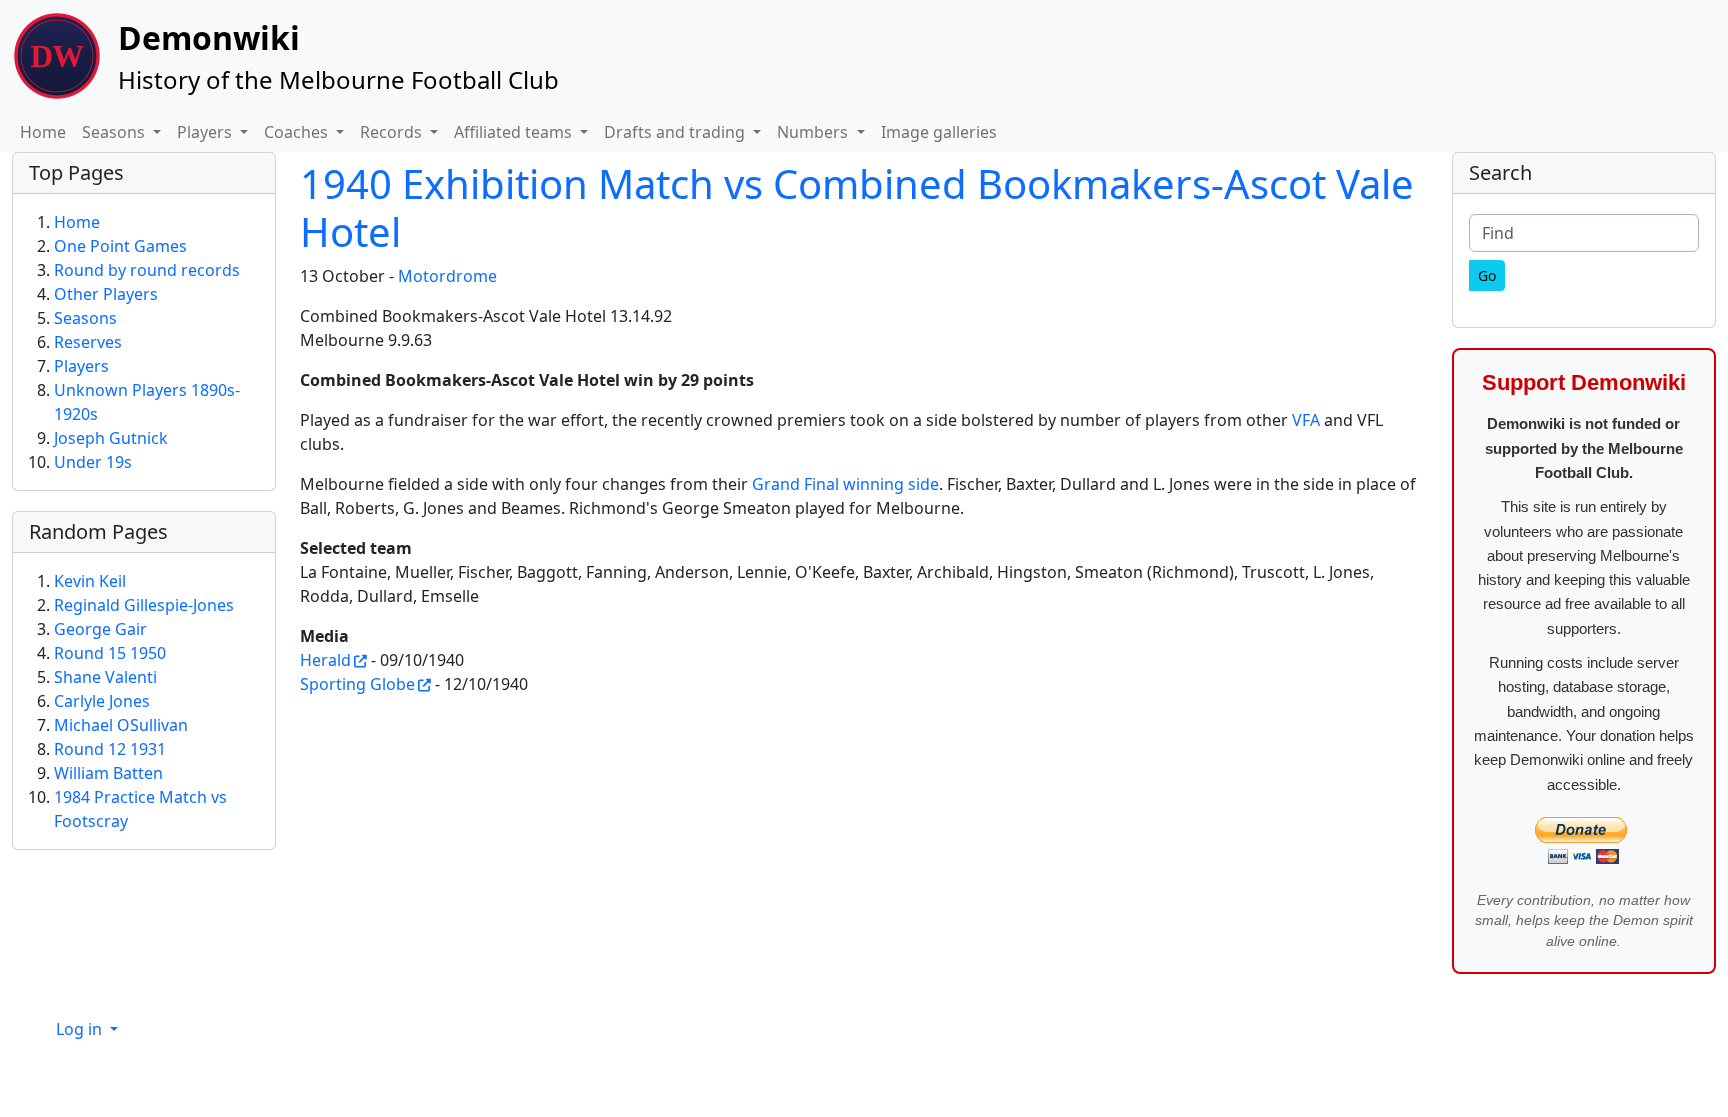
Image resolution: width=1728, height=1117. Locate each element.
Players (81, 366)
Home (43, 132)
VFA (1306, 420)
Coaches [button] (298, 132)
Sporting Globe (357, 684)
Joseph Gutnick (111, 438)
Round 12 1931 (110, 749)
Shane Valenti (105, 677)
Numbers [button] (814, 132)
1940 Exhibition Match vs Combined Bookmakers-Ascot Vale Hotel (857, 207)
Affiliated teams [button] (515, 132)
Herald (325, 660)
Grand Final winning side (845, 484)
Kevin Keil (90, 581)
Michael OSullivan (121, 725)
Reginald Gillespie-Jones (144, 605)
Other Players (106, 294)
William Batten (108, 773)
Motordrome (447, 276)
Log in (81, 1029)
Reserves (88, 342)
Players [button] (206, 132)
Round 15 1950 (110, 653)
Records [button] (393, 132)
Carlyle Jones (102, 701)
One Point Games (120, 246)
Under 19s (93, 462)
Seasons (85, 318)
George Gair (100, 629)
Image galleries (939, 132)
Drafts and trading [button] (676, 132)
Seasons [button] (115, 132)
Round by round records (147, 270)
